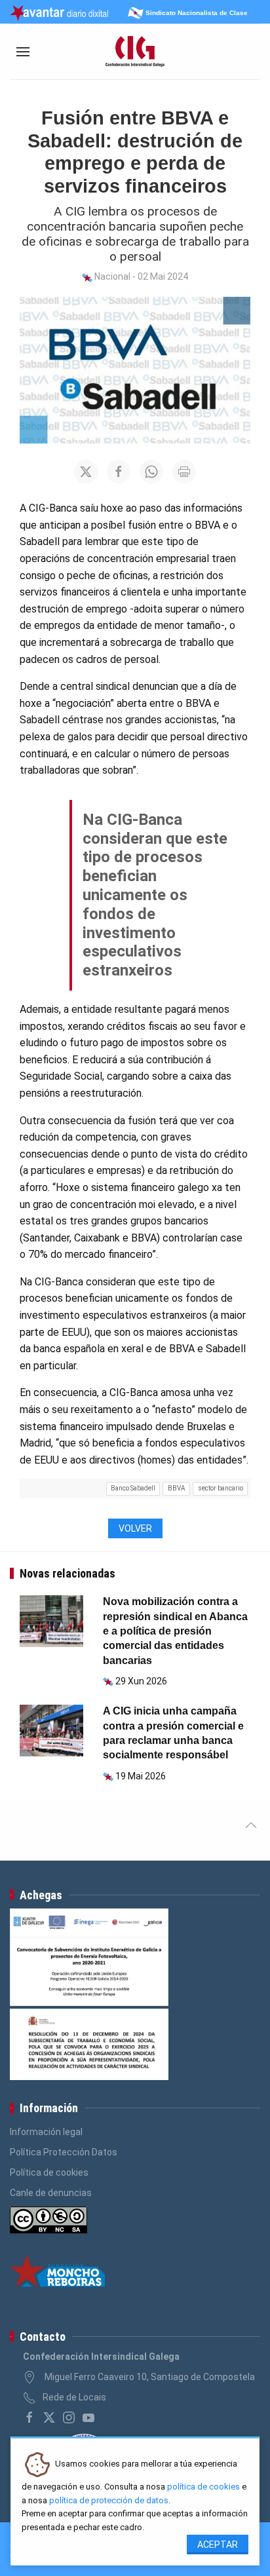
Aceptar (218, 2545)
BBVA (177, 1488)
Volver (135, 1528)
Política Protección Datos (64, 2152)
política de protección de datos (109, 2500)
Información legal (46, 2132)
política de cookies (203, 2487)
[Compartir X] (86, 472)
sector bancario (221, 1488)
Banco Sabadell (133, 1488)
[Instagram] (69, 2417)
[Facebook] (29, 2417)
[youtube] (88, 2417)
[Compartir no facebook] (119, 472)
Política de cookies (49, 2172)
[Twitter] (49, 2417)
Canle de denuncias (51, 2193)
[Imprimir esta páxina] (184, 472)
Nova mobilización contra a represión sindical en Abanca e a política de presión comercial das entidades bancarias (175, 1631)
